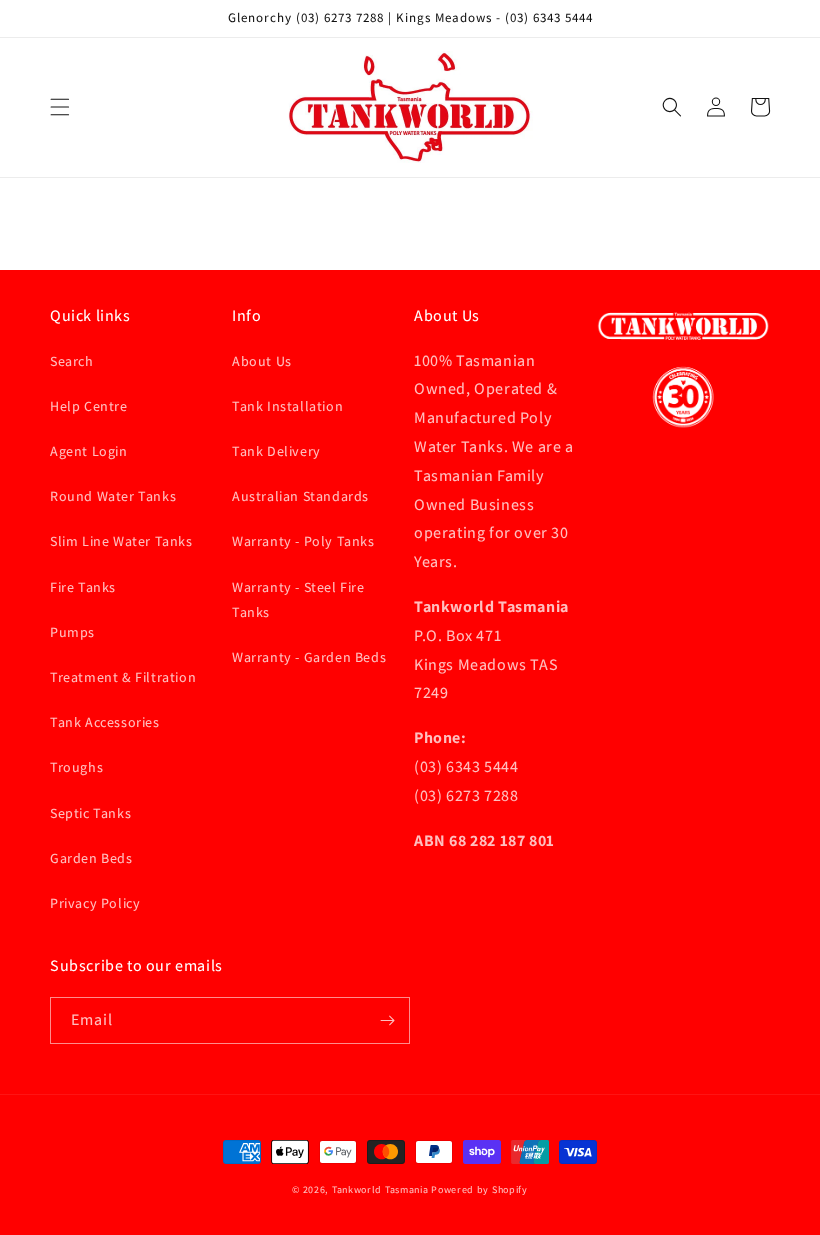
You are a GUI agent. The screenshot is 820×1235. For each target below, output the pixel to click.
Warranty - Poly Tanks (303, 541)
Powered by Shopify (479, 1189)
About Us (262, 361)
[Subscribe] (387, 1020)
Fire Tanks (83, 587)
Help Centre (89, 406)
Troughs (76, 767)
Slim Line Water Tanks (121, 541)
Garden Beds (91, 858)
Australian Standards (300, 496)
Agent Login (89, 451)
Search (72, 361)
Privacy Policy (95, 903)
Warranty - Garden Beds (309, 657)
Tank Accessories (105, 722)
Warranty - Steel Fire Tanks (298, 599)
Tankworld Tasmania (380, 1189)
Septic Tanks (90, 813)
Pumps (72, 632)
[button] (60, 107)
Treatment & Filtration (123, 677)
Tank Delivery (276, 451)
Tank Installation (287, 406)
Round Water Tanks (113, 496)
